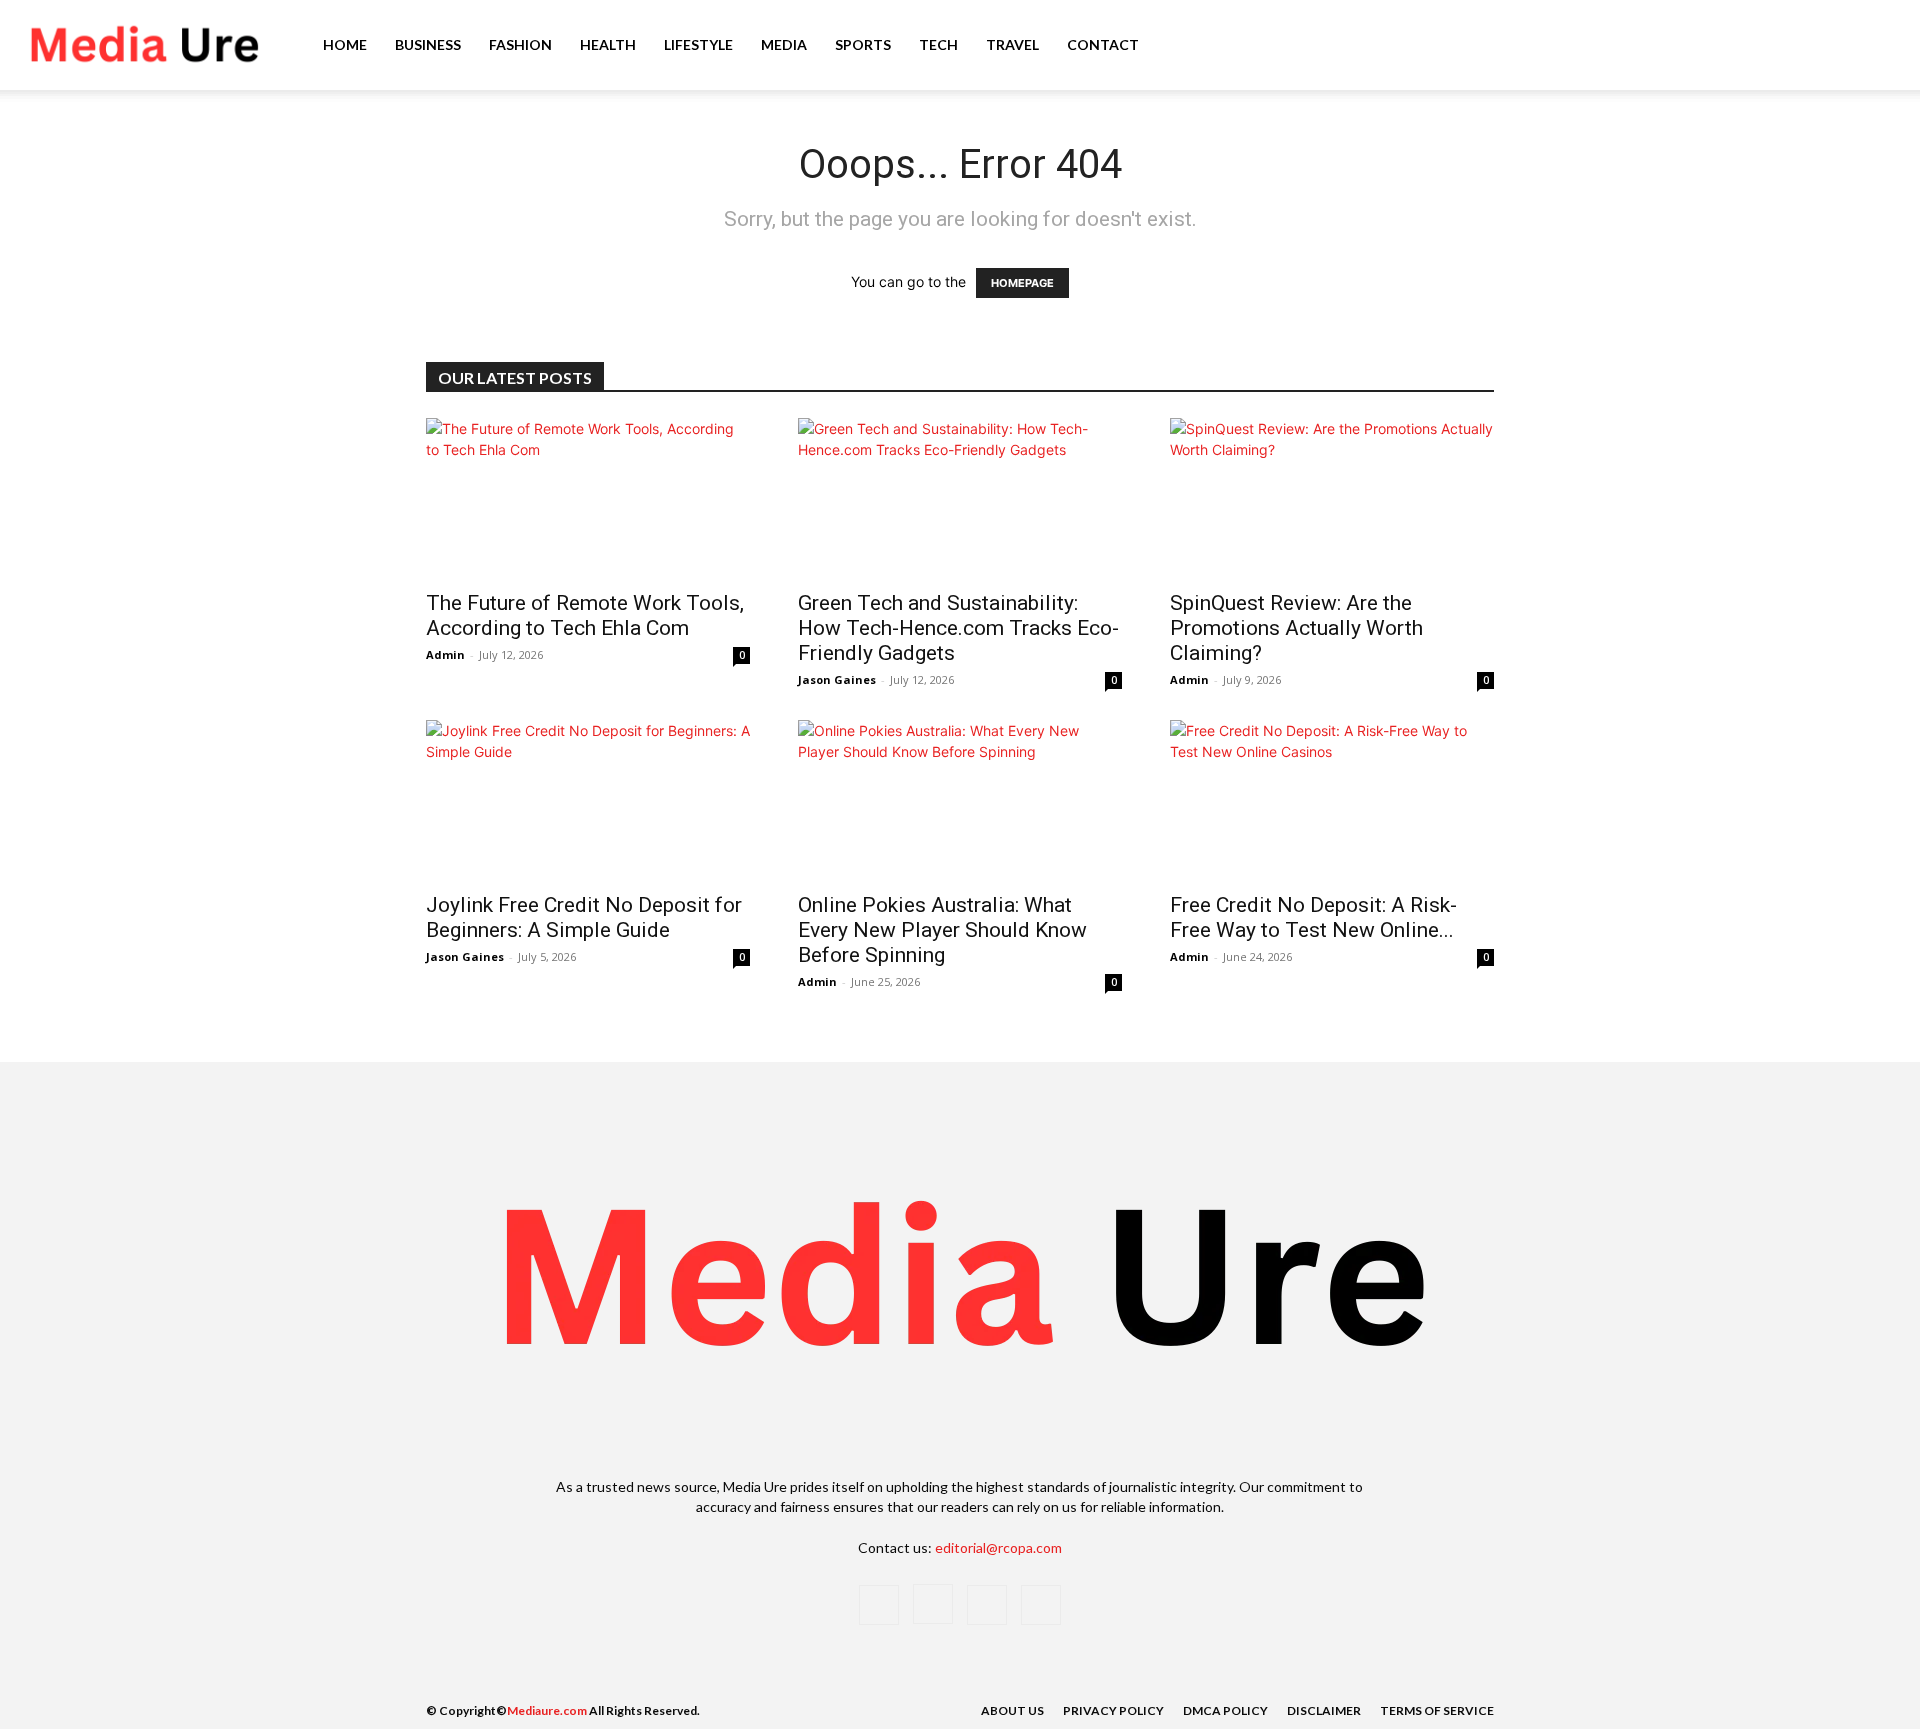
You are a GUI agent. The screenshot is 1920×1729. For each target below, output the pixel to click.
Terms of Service (1437, 1710)
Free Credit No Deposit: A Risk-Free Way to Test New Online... (1313, 917)
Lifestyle (698, 44)
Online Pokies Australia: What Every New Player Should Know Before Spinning (942, 930)
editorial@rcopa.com (998, 1547)
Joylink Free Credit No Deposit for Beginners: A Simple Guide (584, 917)
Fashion (520, 44)
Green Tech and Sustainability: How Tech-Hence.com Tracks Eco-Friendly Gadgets (958, 628)
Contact (1103, 44)
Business (428, 44)
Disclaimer (1324, 1710)
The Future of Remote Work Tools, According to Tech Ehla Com (585, 615)
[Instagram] (933, 1604)
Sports (863, 44)
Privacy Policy (1113, 1710)
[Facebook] (879, 1605)
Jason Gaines (837, 679)
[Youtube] (1041, 1605)
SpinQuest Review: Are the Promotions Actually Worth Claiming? (1296, 628)
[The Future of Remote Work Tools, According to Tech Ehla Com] (588, 498)
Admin (445, 654)
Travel (1012, 44)
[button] (1876, 46)
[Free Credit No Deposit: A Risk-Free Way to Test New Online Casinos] (1332, 800)
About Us (1012, 1710)
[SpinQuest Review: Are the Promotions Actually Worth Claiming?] (1332, 498)
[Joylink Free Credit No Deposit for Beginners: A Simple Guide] (588, 800)
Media (784, 44)
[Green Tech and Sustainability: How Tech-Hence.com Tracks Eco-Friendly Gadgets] (960, 498)
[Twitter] (987, 1605)
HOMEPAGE (1022, 283)
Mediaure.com (547, 1710)
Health (608, 44)
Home (345, 44)
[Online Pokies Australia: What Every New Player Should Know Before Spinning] (960, 800)
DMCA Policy (1225, 1710)
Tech (938, 44)
